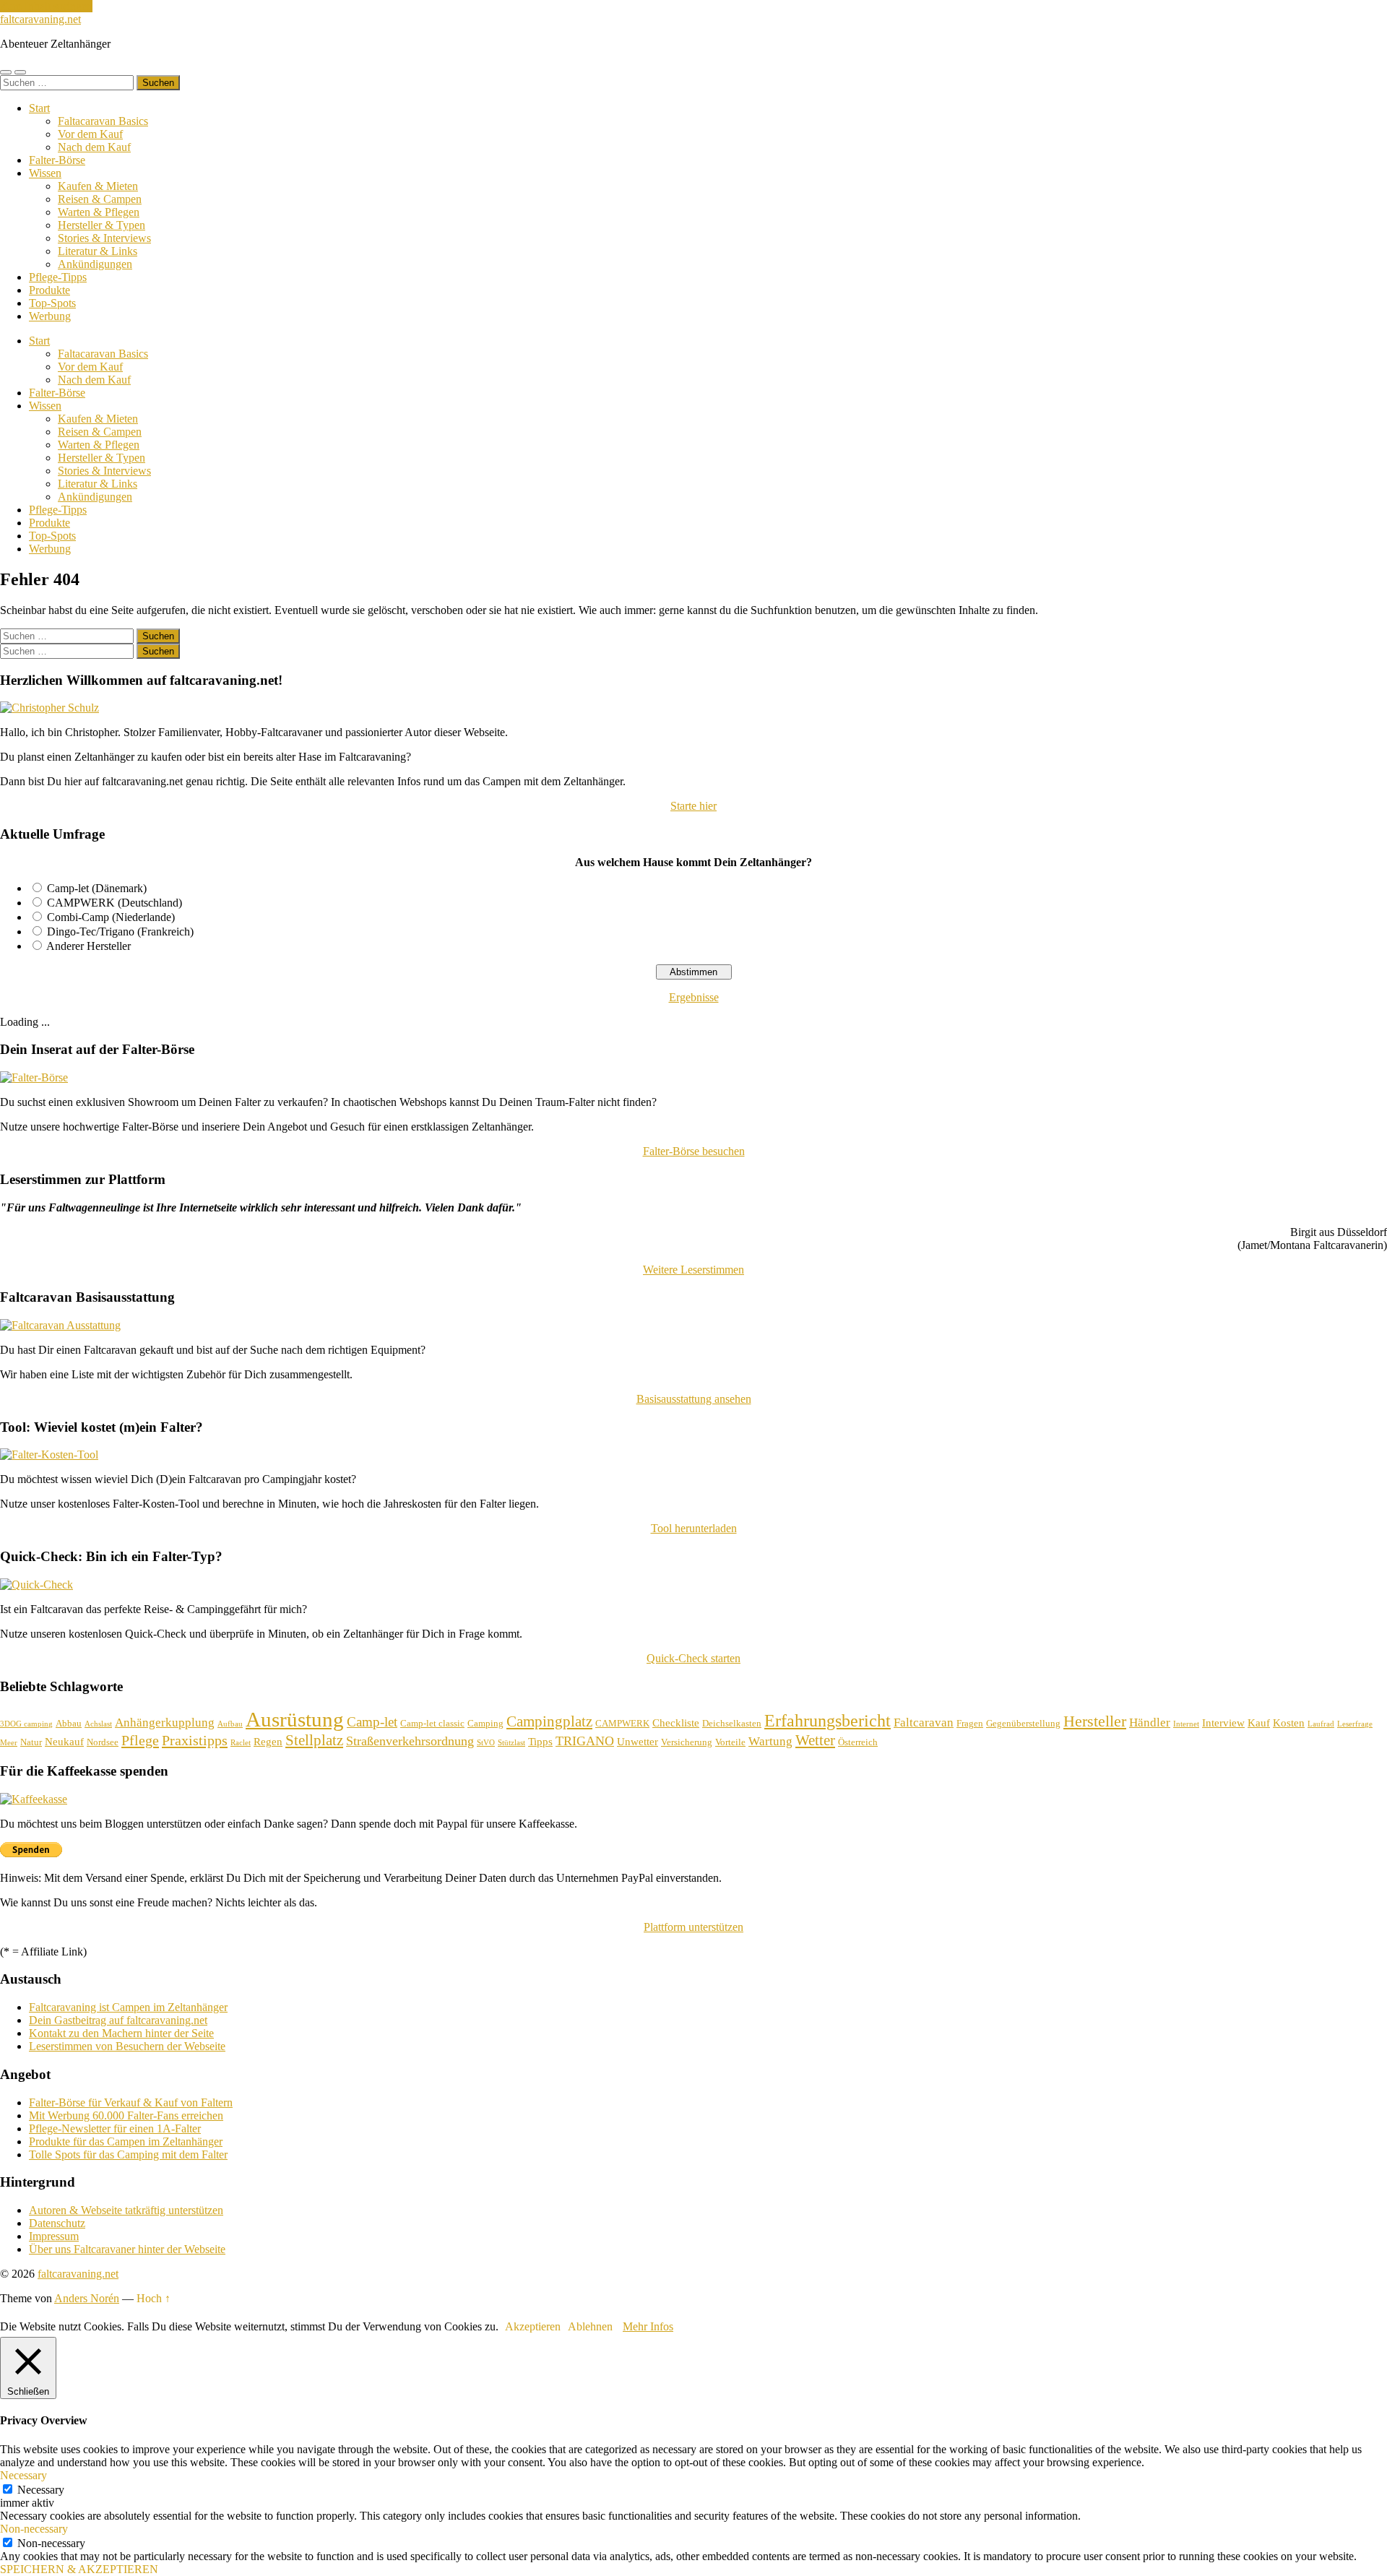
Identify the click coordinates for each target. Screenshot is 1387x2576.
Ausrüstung (295, 1719)
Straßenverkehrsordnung (410, 1741)
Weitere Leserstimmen (693, 1270)
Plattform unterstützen (693, 1927)
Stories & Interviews (104, 238)
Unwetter (638, 1742)
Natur (31, 1742)
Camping (485, 1723)
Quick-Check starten (693, 1658)
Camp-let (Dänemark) (97, 888)
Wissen (45, 173)
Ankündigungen (95, 264)
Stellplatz (314, 1740)
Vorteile (730, 1742)
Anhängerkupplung (165, 1723)
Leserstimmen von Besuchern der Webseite (127, 2046)
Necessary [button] (23, 2475)
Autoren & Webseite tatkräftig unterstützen (126, 2210)
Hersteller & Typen (101, 225)
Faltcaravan (924, 1723)
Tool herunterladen (694, 1528)
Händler (1150, 1723)
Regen (268, 1742)
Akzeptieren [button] (533, 2326)
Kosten (1289, 1723)
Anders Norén (87, 2298)
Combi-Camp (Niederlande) (111, 917)
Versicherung (687, 1742)
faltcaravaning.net (40, 19)
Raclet (241, 1743)
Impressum (54, 2236)
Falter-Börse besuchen (694, 1151)
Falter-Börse (57, 160)
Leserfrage (1355, 1724)
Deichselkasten (732, 1723)
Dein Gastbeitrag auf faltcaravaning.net (118, 2020)
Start (39, 108)
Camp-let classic (432, 1723)
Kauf (1259, 1723)
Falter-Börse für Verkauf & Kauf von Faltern (131, 2102)
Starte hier (693, 806)
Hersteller (1095, 1721)
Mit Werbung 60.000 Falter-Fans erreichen (126, 2115)
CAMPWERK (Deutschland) (114, 903)
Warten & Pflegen (99, 212)
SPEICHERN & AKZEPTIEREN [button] (79, 2569)
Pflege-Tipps (58, 277)
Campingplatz (549, 1721)
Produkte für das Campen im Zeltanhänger (126, 2141)
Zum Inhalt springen (46, 6)
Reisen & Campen (100, 199)
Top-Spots (52, 303)
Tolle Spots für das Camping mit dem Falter (128, 2154)
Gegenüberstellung (1023, 1723)
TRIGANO (585, 1741)
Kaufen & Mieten (98, 186)
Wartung (770, 1741)
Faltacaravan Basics (103, 121)
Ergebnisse (694, 997)
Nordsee (103, 1742)
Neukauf (64, 1742)
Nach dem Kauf (94, 147)
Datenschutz (57, 2223)
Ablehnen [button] (590, 2326)
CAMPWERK (622, 1723)
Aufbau (230, 1724)
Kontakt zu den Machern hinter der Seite (121, 2033)
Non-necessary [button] (34, 2529)
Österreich (858, 1742)
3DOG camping (26, 1724)
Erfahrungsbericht (828, 1720)
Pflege (140, 1740)
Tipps (540, 1742)
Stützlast (511, 1743)
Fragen (970, 1723)
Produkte (49, 290)
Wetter (815, 1740)
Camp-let (372, 1722)
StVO (486, 1743)
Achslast (98, 1724)
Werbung (50, 316)
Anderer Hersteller (88, 946)
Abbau (69, 1723)
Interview (1223, 1723)
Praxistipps (195, 1740)
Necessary (41, 2490)
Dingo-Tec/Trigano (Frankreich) (120, 932)
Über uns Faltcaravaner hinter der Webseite (127, 2249)
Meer (9, 1743)
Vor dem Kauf (90, 134)
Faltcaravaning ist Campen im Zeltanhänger (128, 2007)
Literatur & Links (98, 251)
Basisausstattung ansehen (694, 1399)
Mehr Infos (648, 2326)
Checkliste (676, 1723)
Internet (1186, 1724)
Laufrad (1321, 1724)
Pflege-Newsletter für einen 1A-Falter (115, 2128)
